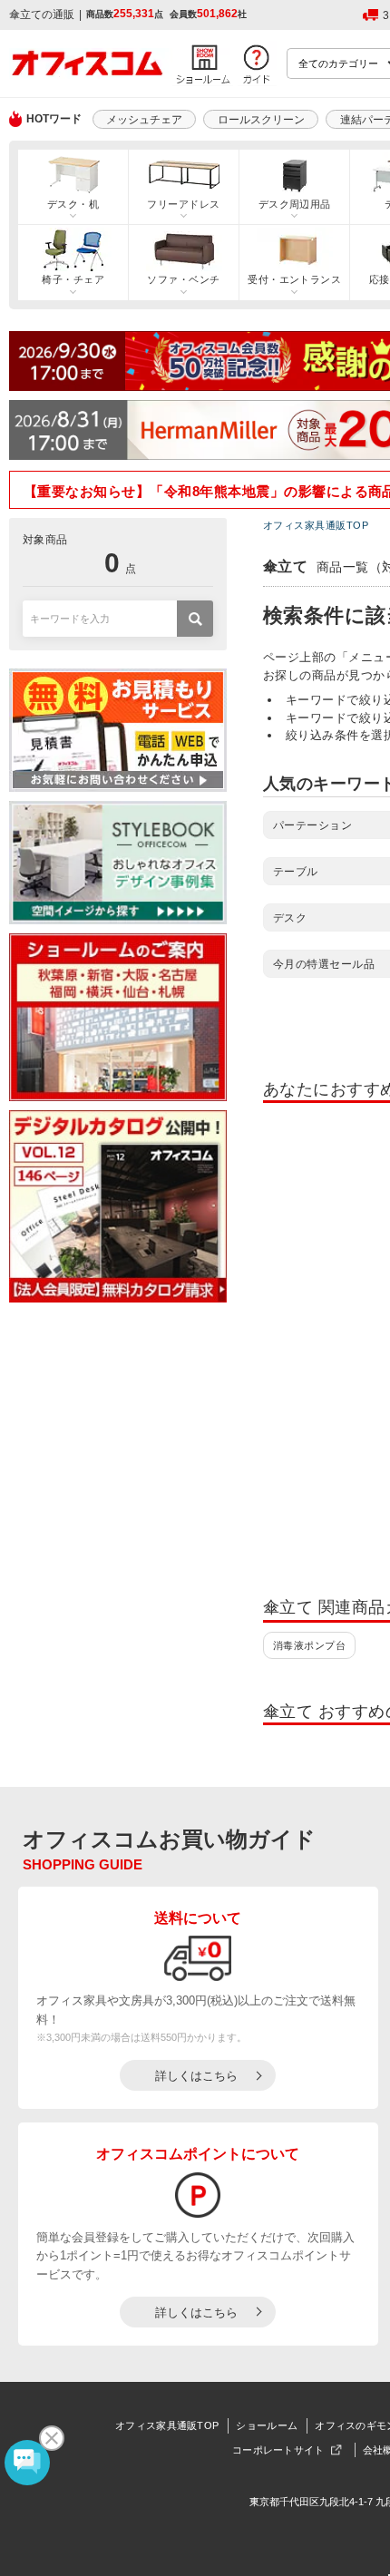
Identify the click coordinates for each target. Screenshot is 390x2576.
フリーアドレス (183, 204)
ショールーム (267, 2425)
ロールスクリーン (261, 120)
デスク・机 (73, 204)
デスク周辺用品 (295, 204)
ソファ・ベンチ (183, 279)
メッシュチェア (144, 120)
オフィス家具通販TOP (167, 2425)
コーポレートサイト (278, 2450)
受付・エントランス (294, 279)
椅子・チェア (73, 279)
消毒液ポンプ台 (309, 1645)
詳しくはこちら (196, 2076)
